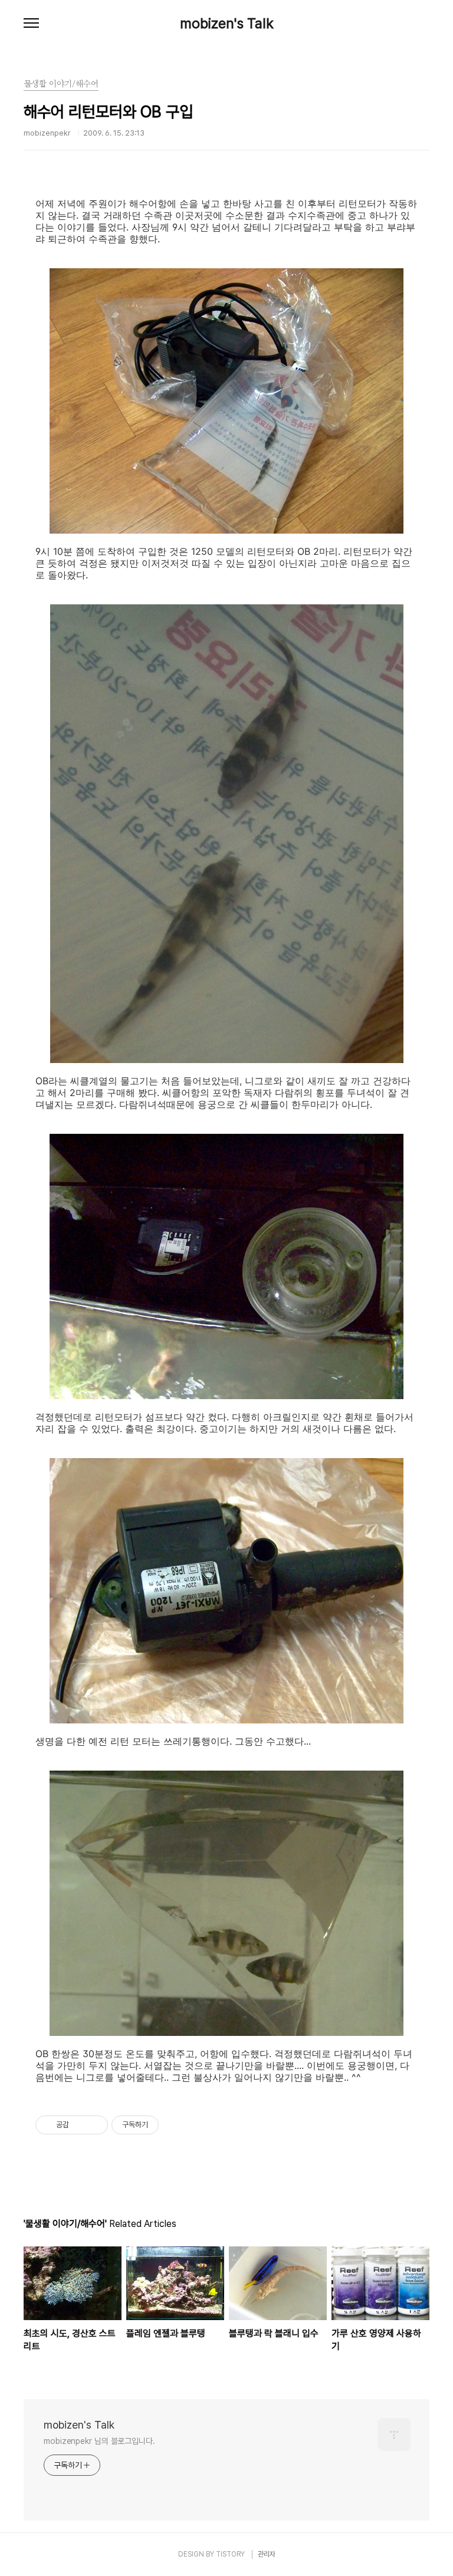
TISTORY (230, 2554)
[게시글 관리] (95, 2125)
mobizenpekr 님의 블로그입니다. (99, 2441)
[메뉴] (31, 24)
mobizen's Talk (227, 24)
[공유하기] (80, 2125)
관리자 (267, 2554)
